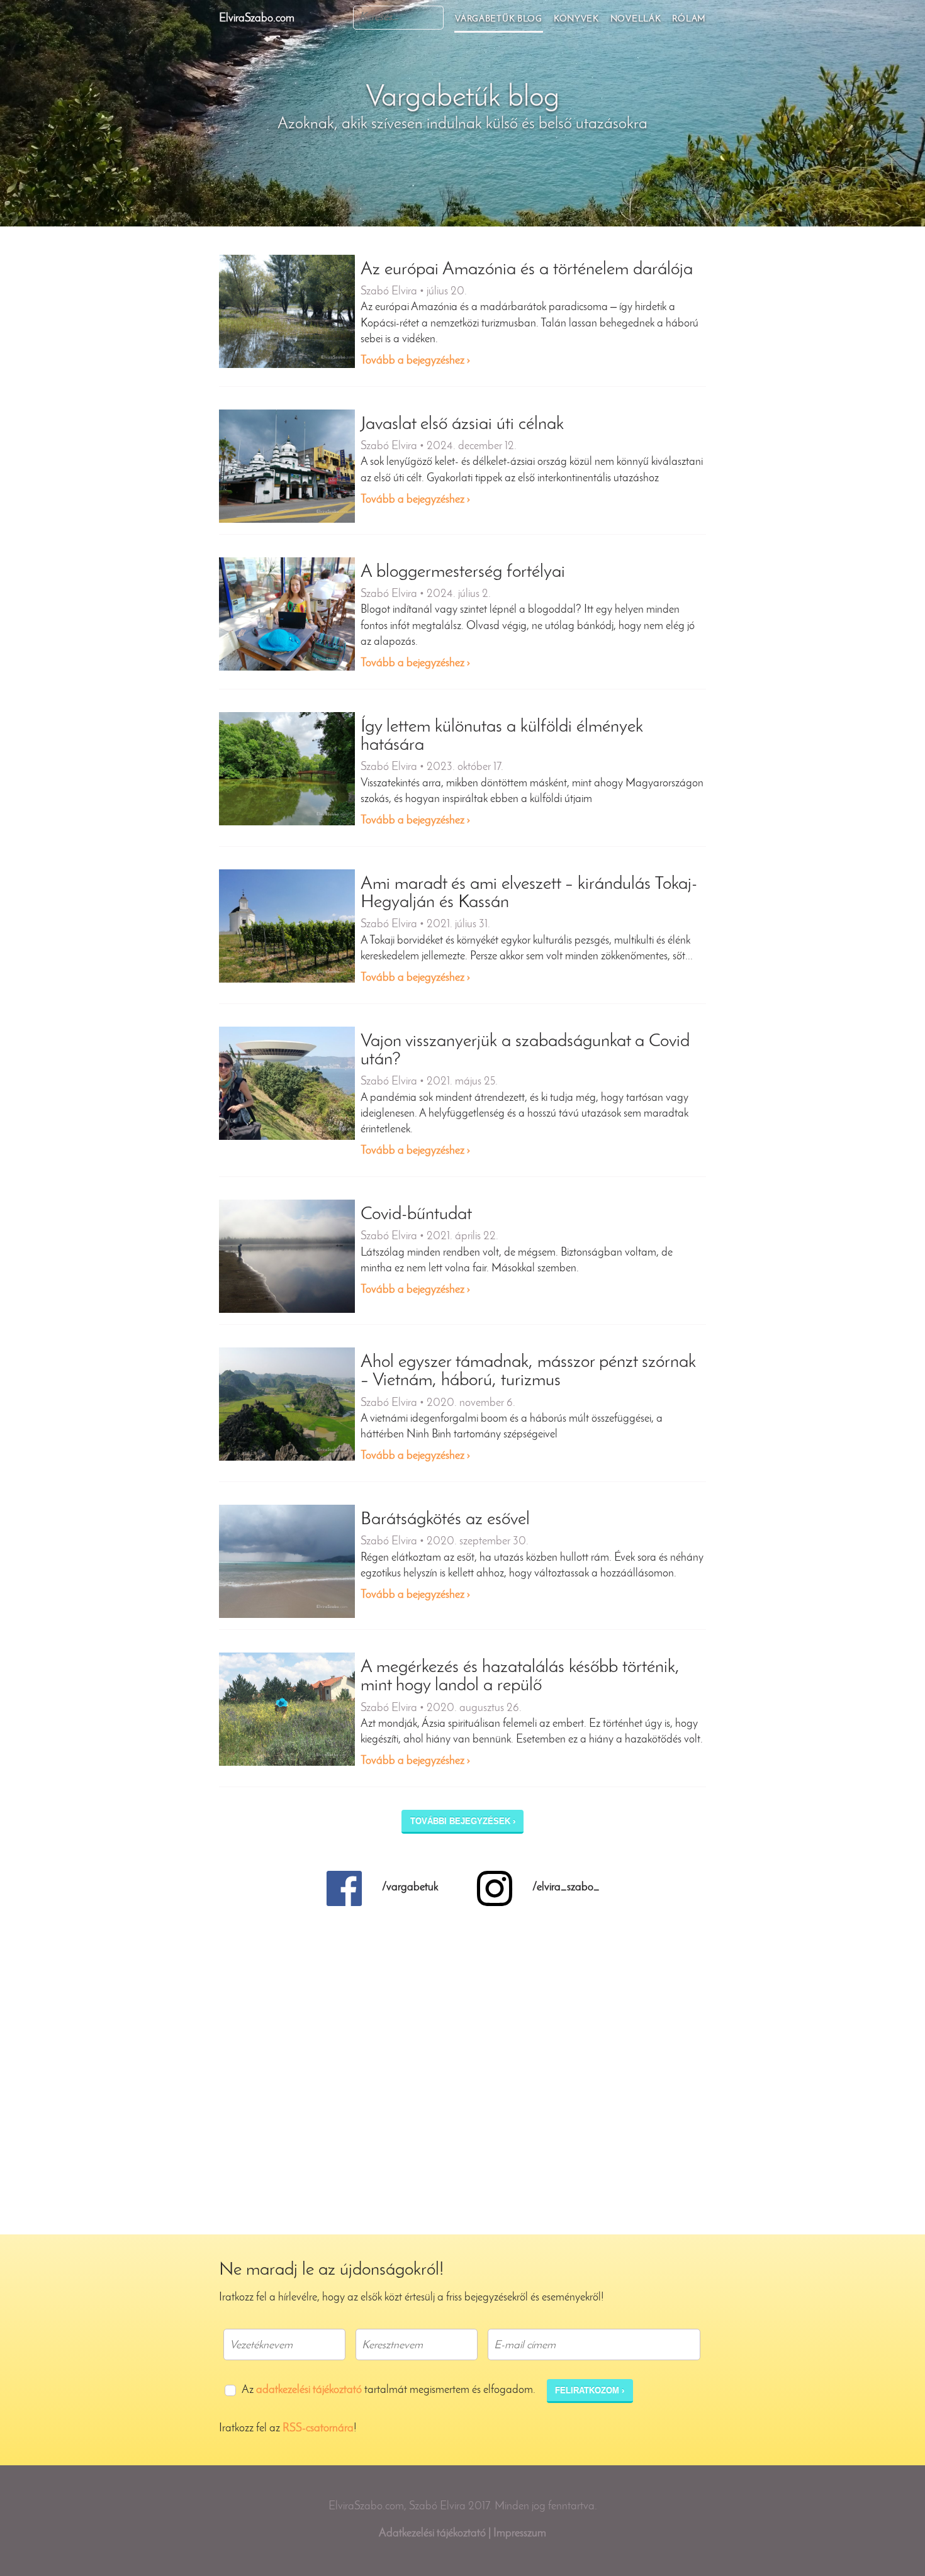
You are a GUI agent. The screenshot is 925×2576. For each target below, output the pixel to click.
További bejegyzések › (463, 1821)
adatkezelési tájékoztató (309, 2390)
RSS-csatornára (318, 2429)
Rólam (689, 19)
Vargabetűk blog (499, 19)
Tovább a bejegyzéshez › (415, 361)
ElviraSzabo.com (257, 19)
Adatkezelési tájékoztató (432, 2534)
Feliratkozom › (590, 2390)
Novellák (636, 19)
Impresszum (520, 2534)
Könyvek (576, 19)
